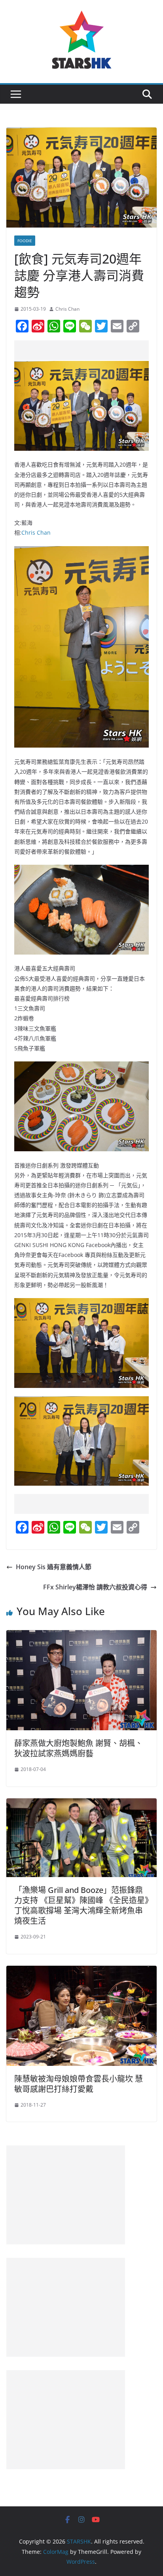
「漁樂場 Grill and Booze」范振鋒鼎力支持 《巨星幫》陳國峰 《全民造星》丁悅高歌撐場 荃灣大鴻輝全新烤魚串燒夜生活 (81, 1905)
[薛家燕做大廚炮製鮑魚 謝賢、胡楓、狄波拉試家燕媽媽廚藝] (81, 1636)
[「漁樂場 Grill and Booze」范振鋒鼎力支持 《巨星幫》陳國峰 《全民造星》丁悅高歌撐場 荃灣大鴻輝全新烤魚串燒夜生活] (81, 1804)
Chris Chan (67, 309)
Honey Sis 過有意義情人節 (54, 1567)
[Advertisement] (89, 350)
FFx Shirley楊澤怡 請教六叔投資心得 (95, 1587)
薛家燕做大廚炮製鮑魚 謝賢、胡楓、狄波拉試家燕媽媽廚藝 (79, 1748)
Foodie (25, 241)
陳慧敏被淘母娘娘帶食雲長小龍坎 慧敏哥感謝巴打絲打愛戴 (79, 2084)
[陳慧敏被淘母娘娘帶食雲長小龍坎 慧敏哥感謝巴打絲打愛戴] (81, 1971)
